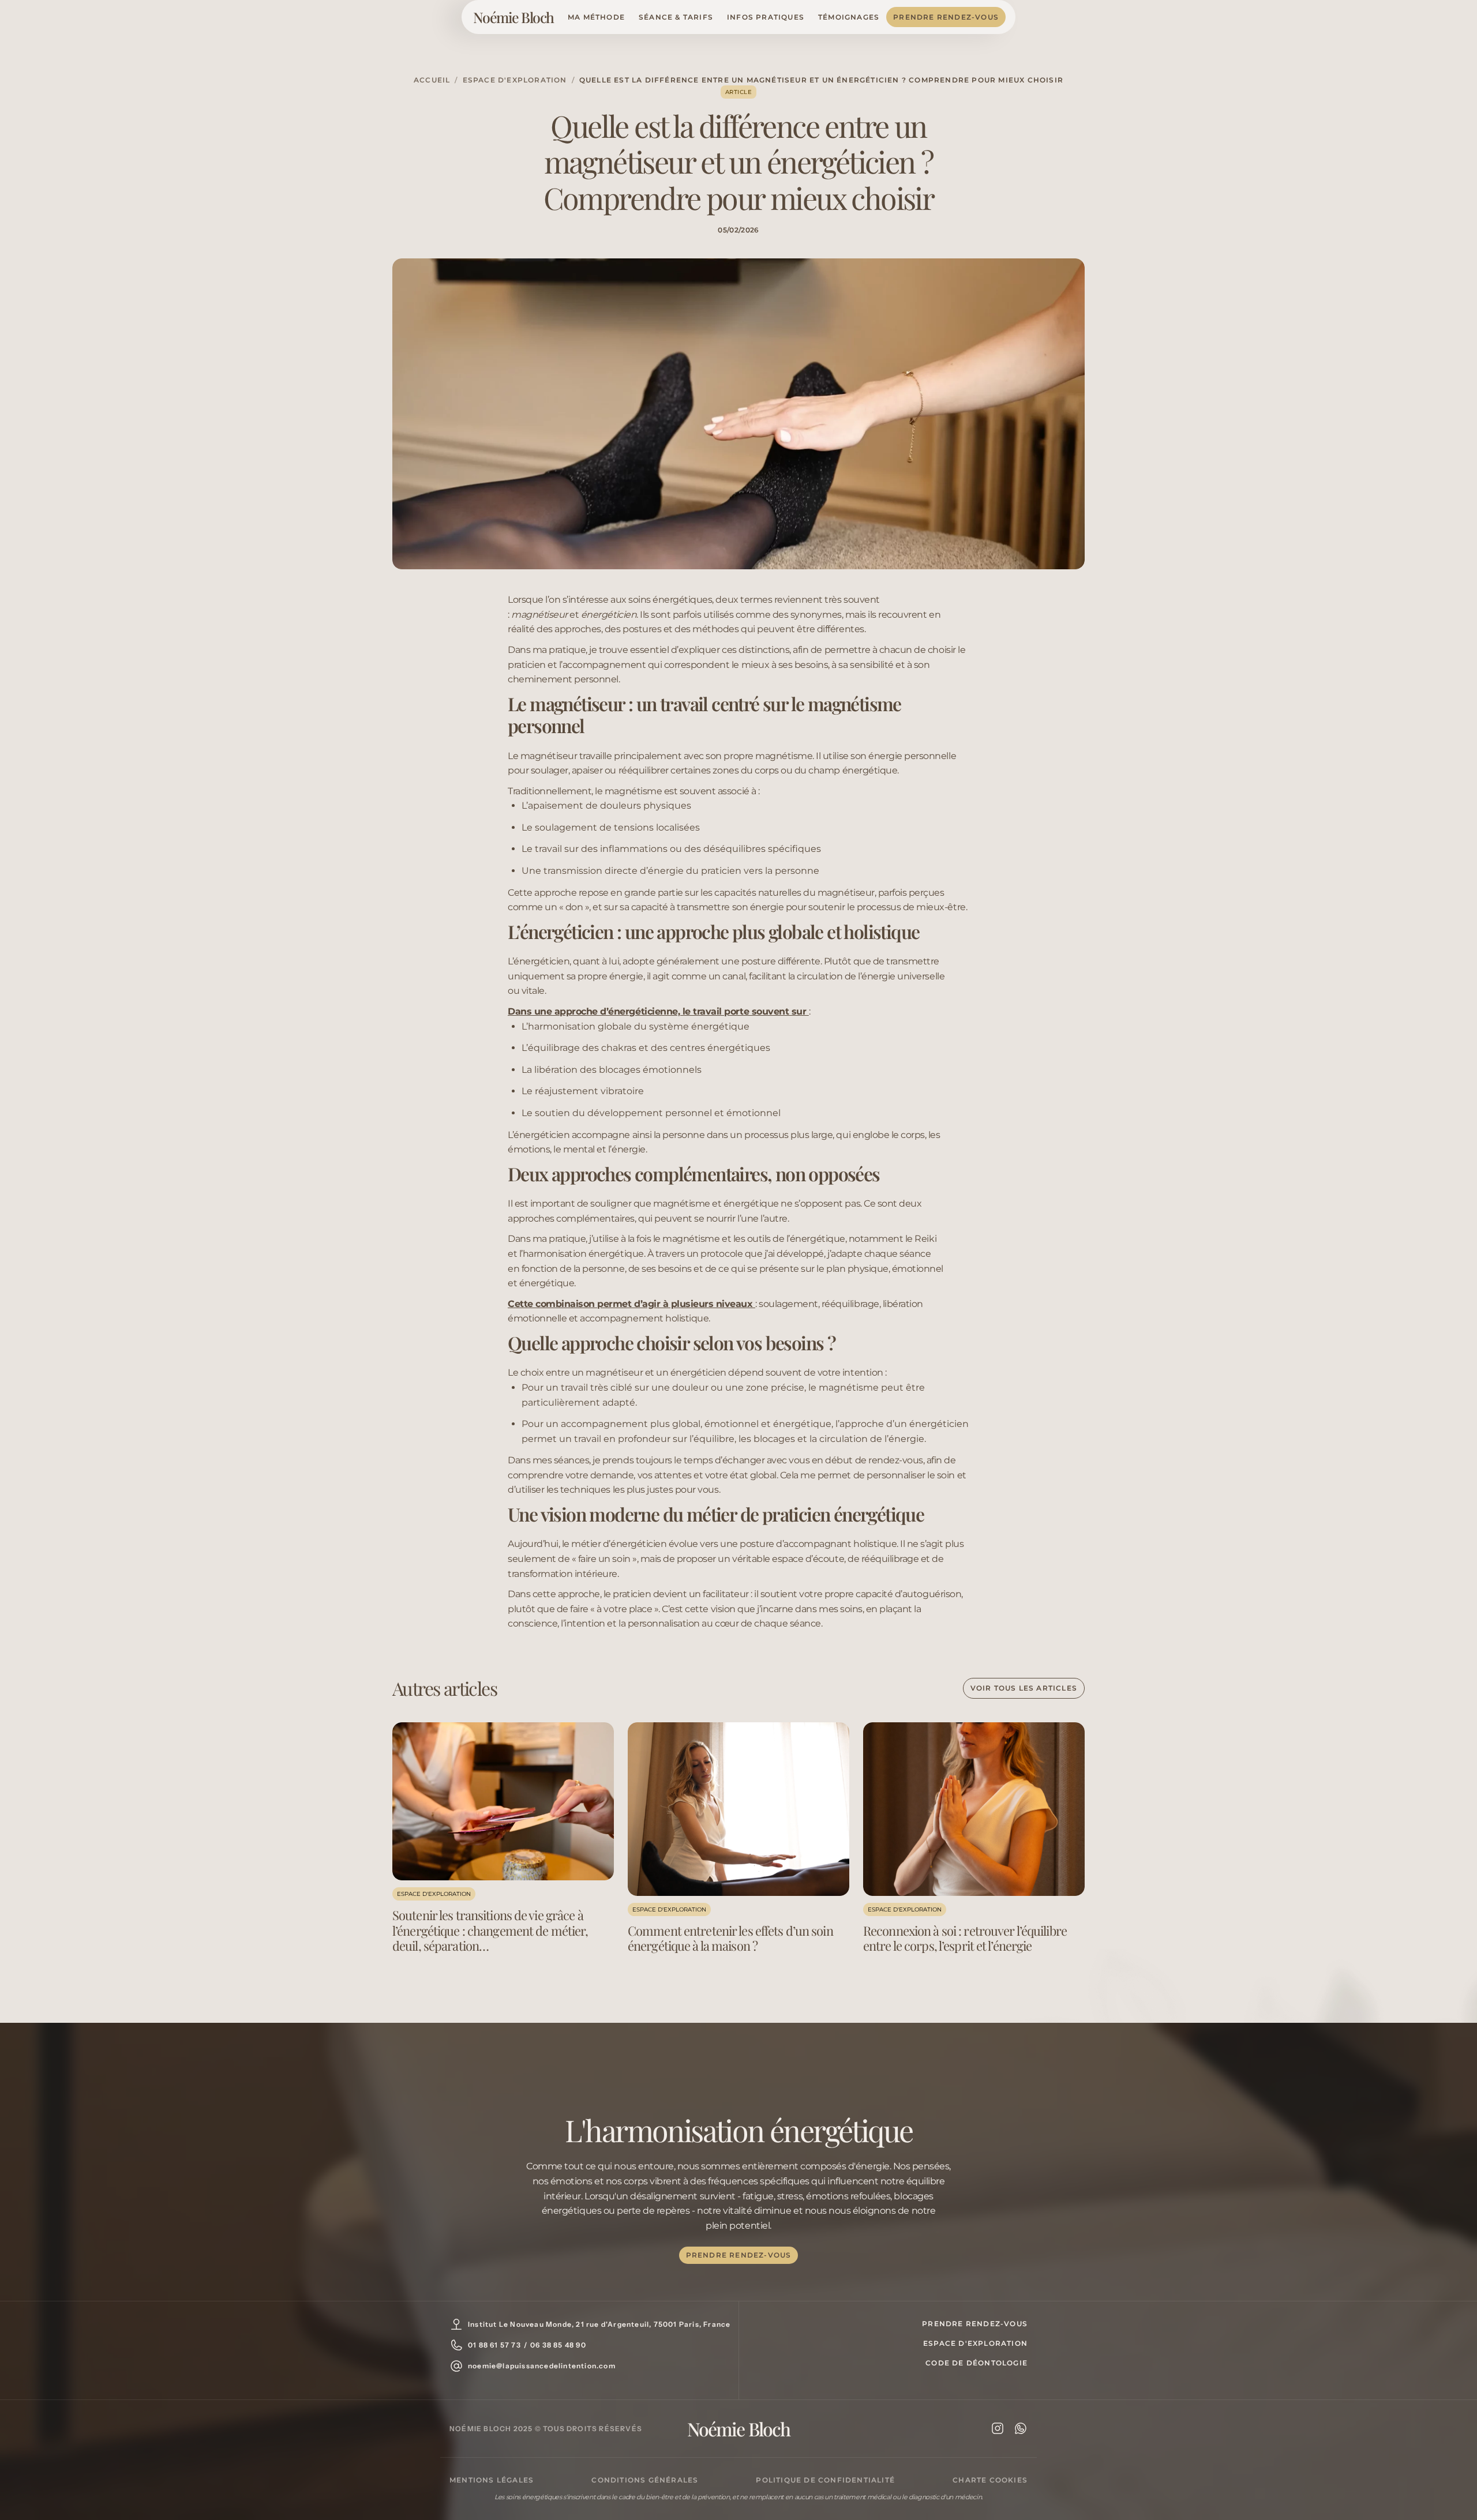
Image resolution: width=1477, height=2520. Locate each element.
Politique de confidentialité (825, 2480)
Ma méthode (596, 17)
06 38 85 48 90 (558, 2345)
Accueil (432, 80)
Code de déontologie (976, 2363)
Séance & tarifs (676, 17)
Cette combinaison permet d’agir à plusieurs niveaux (631, 1304)
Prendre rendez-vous (946, 17)
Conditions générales (645, 2480)
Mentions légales (492, 2480)
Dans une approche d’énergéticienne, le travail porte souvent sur (658, 1011)
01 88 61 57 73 (494, 2345)
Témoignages (849, 17)
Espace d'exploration (515, 80)
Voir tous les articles (1024, 1688)
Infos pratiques (766, 17)
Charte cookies (990, 2480)
